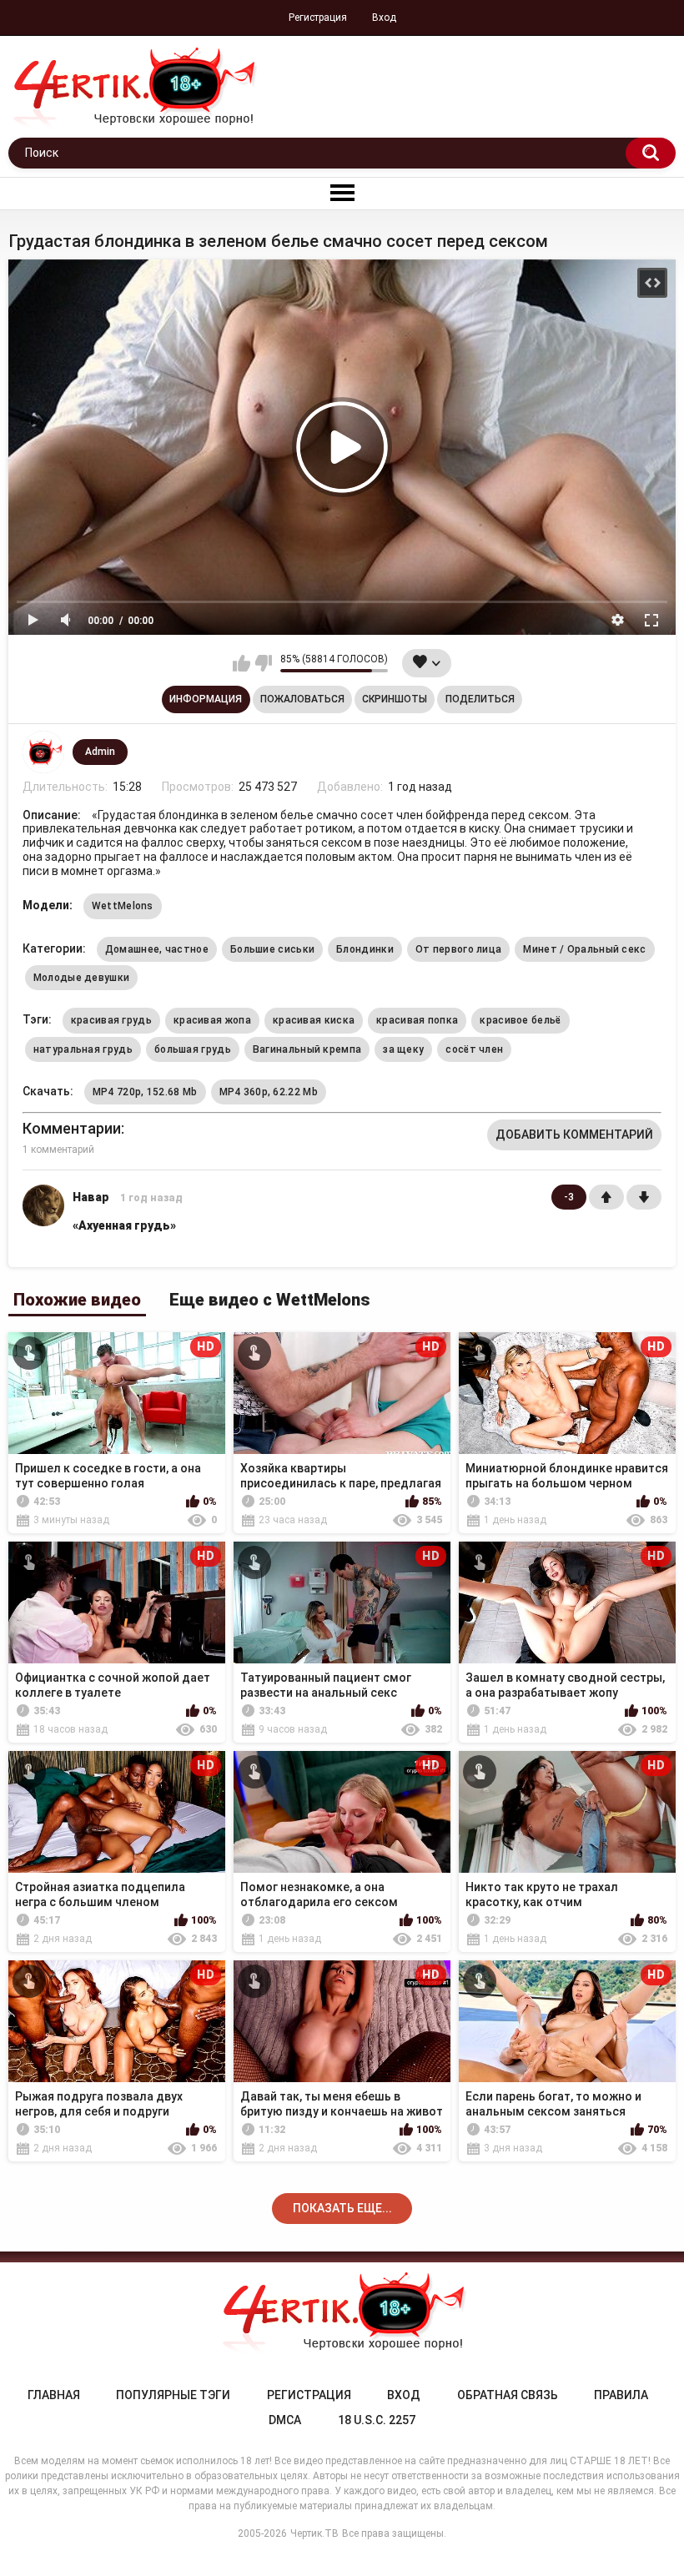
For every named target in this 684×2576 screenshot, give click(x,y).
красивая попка (417, 1020)
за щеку (403, 1049)
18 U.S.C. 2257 (377, 2420)
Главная (54, 2395)
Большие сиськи (272, 949)
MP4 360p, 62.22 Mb (269, 1092)
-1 (644, 1197)
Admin (100, 752)
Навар (91, 1197)
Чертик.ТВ (314, 2533)
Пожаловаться (302, 699)
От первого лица (459, 949)
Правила (621, 2395)
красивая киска (314, 1020)
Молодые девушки (82, 978)
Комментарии (72, 1128)
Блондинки (365, 949)
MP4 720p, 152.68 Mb (145, 1092)
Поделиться (480, 699)
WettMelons (123, 906)
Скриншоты (395, 699)
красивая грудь (111, 1020)
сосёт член (474, 1049)
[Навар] (43, 1220)
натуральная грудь (83, 1049)
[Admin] (43, 752)
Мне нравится (241, 663)
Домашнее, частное (157, 949)
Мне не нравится (263, 663)
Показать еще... (342, 2208)
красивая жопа (212, 1020)
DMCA (285, 2420)
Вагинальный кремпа (307, 1049)
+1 (606, 1197)
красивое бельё (520, 1020)
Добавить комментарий (574, 1135)
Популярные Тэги (173, 2395)
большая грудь (193, 1049)
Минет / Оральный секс (584, 949)
